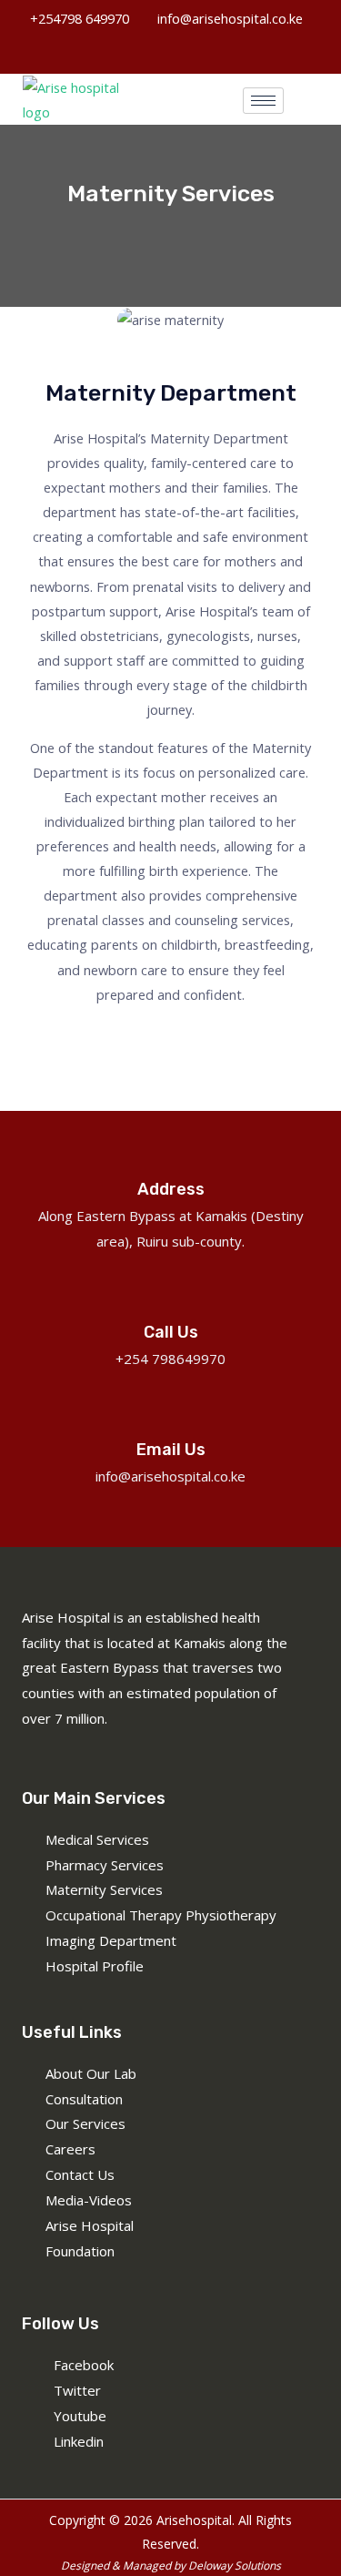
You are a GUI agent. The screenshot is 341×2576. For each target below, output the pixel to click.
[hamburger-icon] (263, 101)
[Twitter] (205, 49)
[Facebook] (132, 49)
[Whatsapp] (168, 49)
